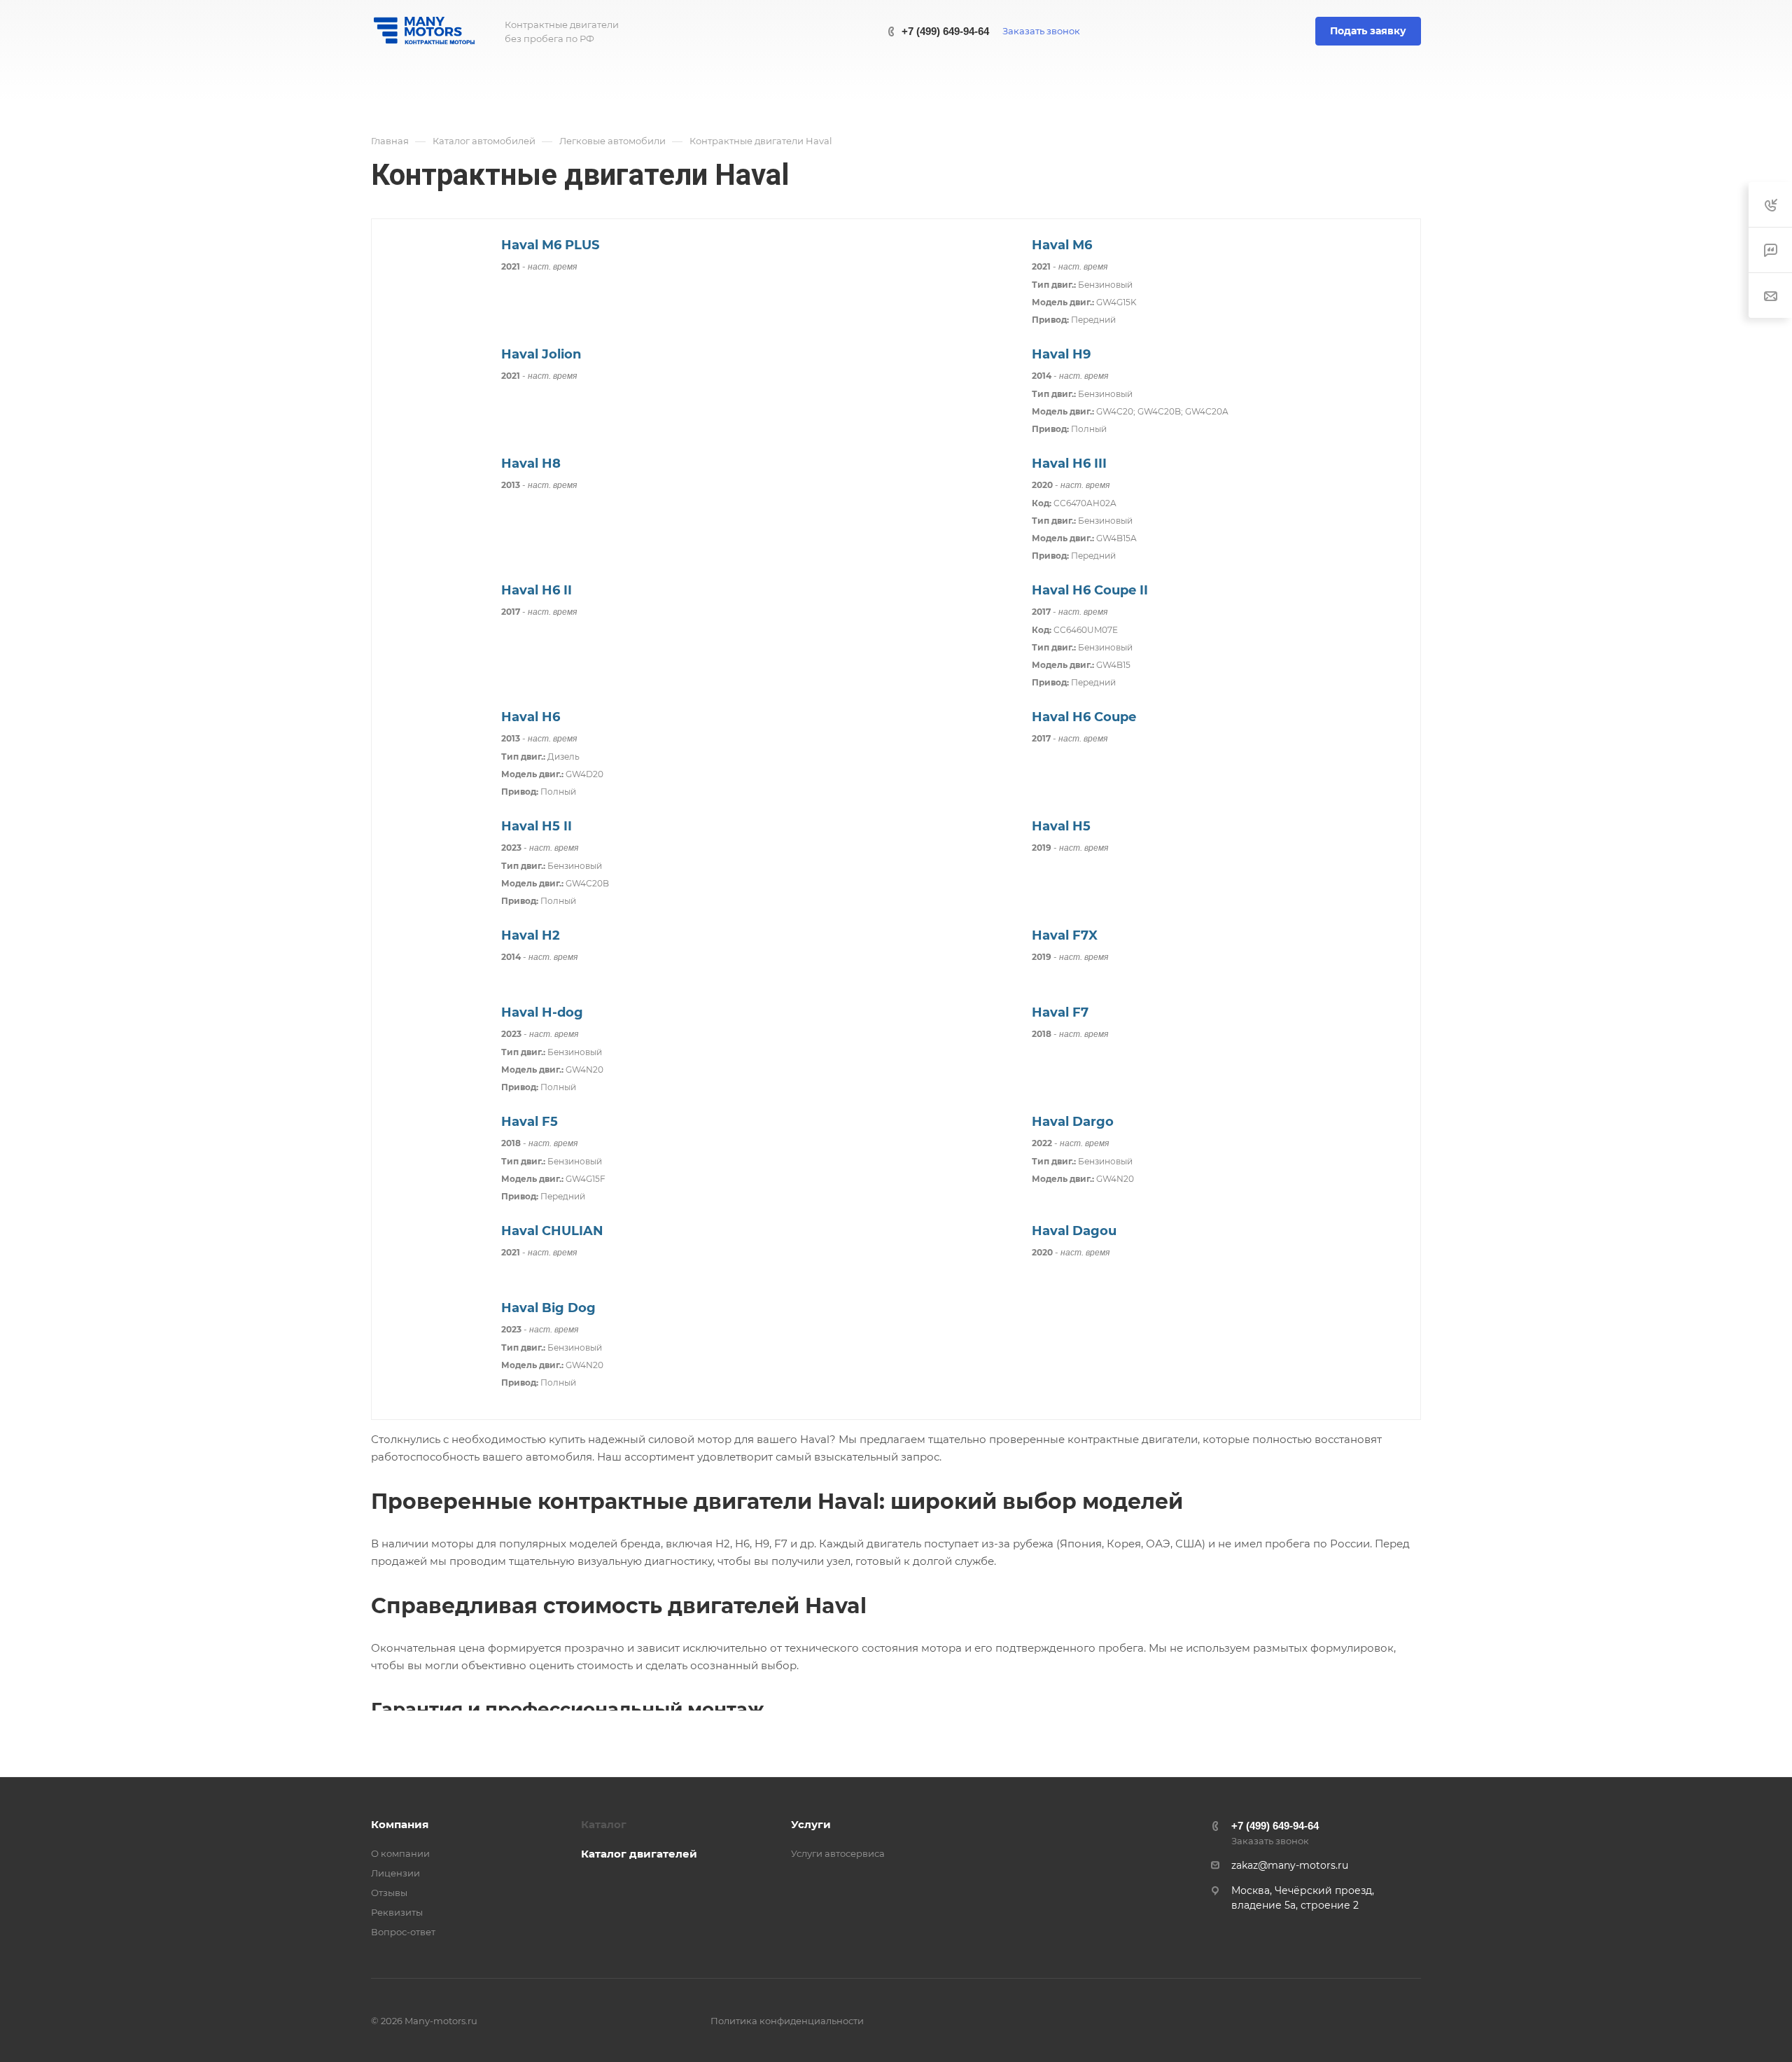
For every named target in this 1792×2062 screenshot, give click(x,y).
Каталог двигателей (639, 1854)
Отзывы (389, 1893)
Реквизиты (397, 1912)
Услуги (811, 1824)
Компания (400, 1824)
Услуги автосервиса (838, 1853)
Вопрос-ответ (403, 1932)
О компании (400, 1853)
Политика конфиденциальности (787, 2021)
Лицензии (395, 1873)
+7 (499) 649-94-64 (945, 31)
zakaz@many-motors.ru (1290, 1865)
